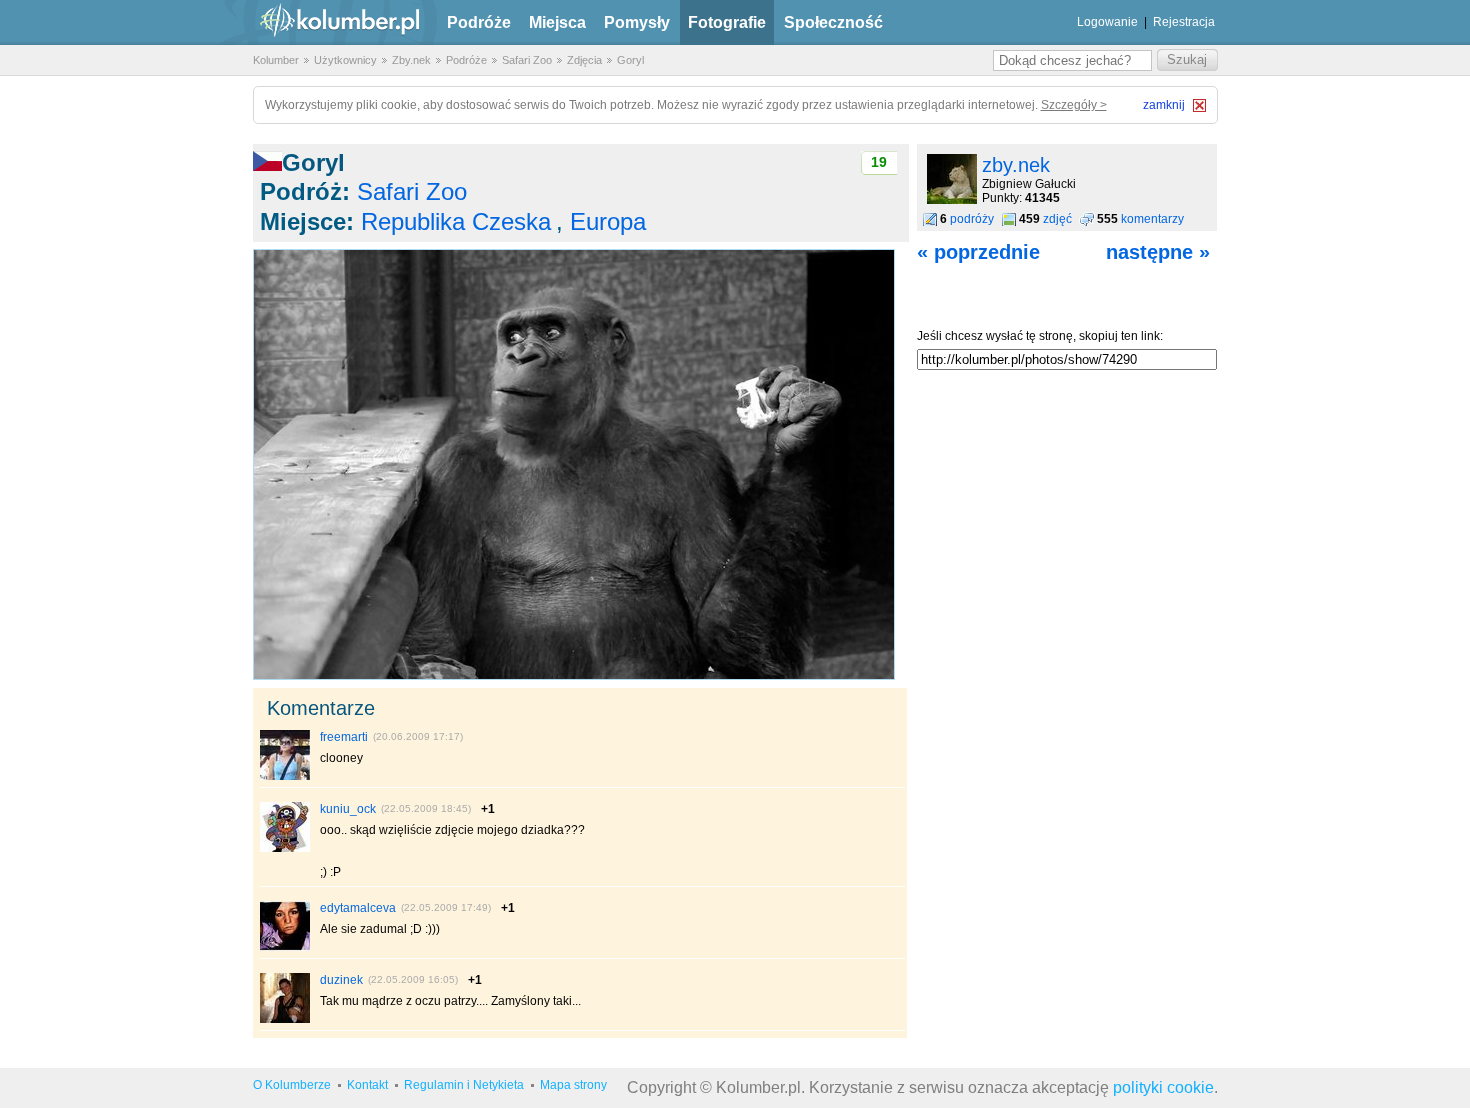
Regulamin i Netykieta (464, 1085)
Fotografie (727, 22)
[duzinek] (285, 1019)
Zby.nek (411, 60)
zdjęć (1057, 219)
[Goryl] (574, 676)
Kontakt (367, 1085)
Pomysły (637, 22)
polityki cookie (1163, 1087)
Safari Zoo (527, 60)
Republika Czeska (456, 221)
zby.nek (1016, 165)
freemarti (344, 737)
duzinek (341, 980)
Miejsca (557, 22)
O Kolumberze (292, 1085)
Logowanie (1107, 22)
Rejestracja (1184, 22)
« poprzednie (978, 252)
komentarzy (1152, 219)
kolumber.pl (323, 22)
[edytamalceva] (285, 947)
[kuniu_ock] (285, 848)
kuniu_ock (348, 809)
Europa (608, 221)
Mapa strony (573, 1085)
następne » (1158, 252)
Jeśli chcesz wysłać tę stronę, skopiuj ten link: (1040, 336)
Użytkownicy (345, 60)
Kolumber (276, 60)
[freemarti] (285, 776)
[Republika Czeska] (267, 162)
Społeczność (833, 22)
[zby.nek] (952, 200)
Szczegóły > (1074, 105)
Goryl (630, 60)
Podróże (479, 22)
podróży (972, 219)
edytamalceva (358, 908)
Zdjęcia (584, 60)
